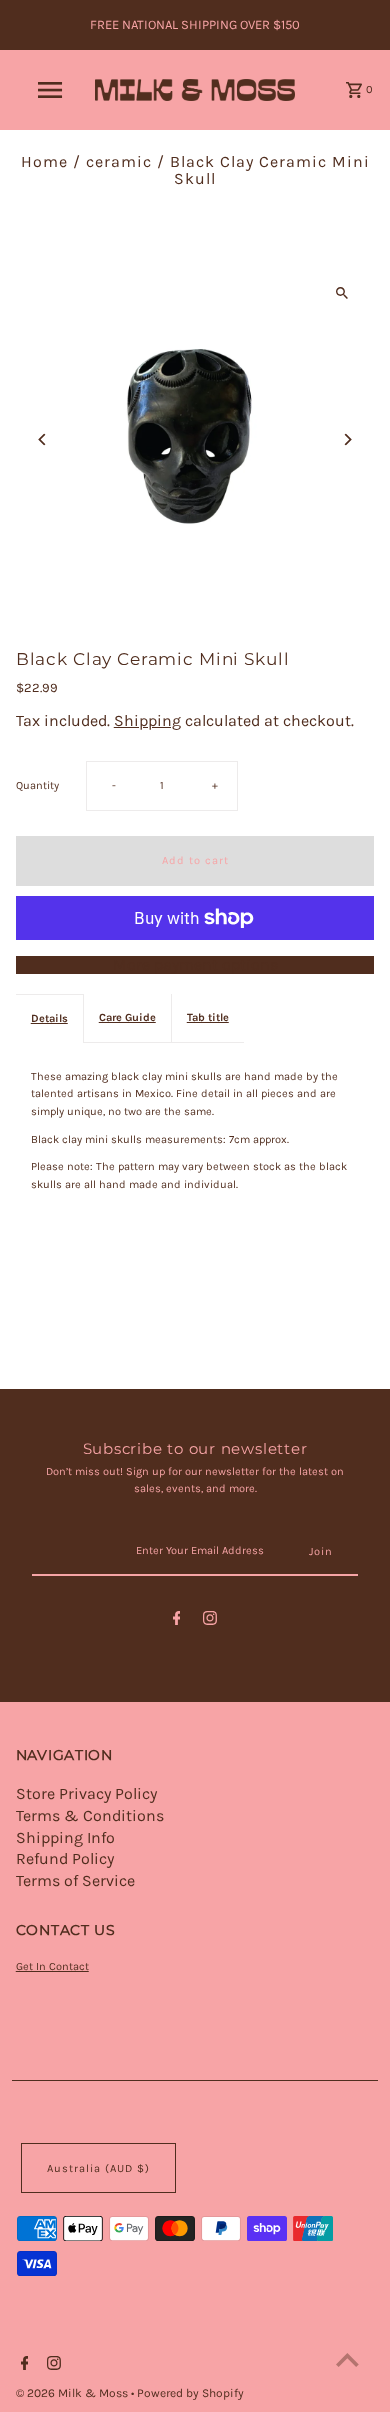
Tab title (208, 1017)
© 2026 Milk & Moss (73, 2393)
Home (44, 161)
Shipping (147, 720)
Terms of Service (75, 1880)
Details (49, 1018)
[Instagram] (210, 1621)
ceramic (119, 161)
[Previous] (43, 439)
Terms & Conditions (90, 1815)
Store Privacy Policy (86, 1793)
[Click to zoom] (341, 292)
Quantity (37, 785)
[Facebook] (177, 1621)
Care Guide (127, 1017)
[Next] (346, 439)
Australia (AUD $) (98, 2168)
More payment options (195, 965)
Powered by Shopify (190, 2393)
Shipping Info (65, 1837)
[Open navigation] (50, 90)
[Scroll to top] (347, 2359)
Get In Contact (52, 1966)
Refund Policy (65, 1858)
